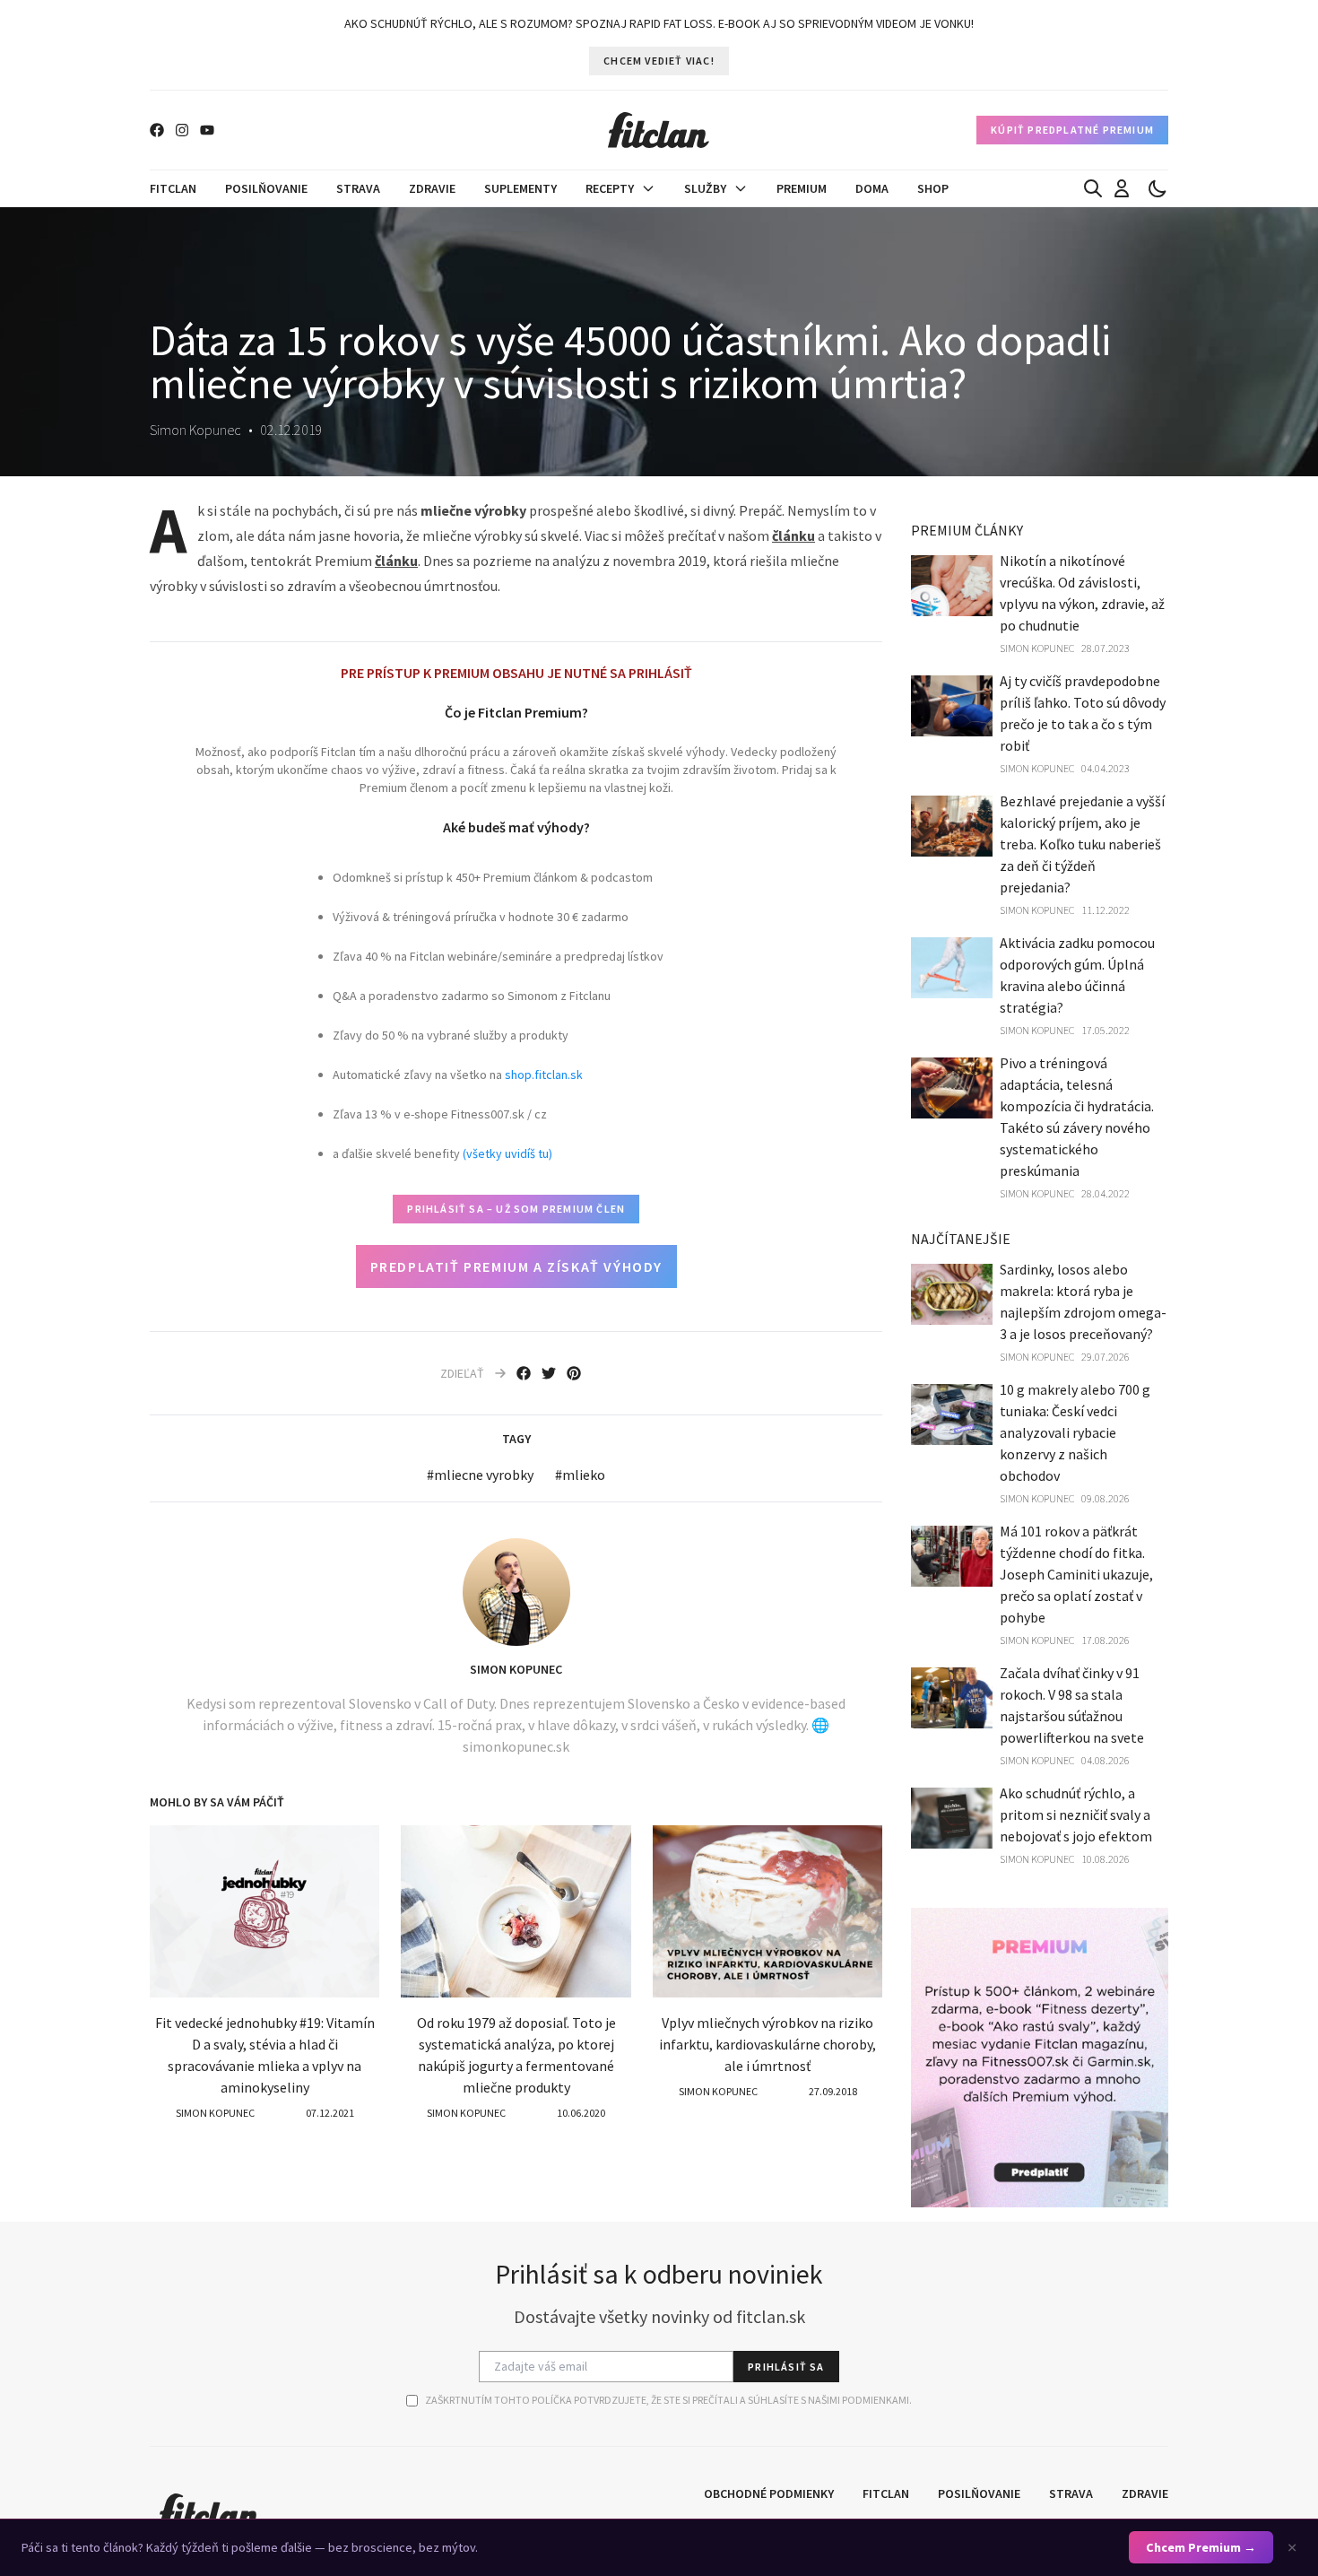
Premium (802, 188)
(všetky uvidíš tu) (507, 1153)
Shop (933, 188)
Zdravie (432, 188)
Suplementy (520, 188)
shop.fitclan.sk (544, 1075)
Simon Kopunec (516, 1669)
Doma (872, 188)
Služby (705, 188)
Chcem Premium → (1201, 2547)
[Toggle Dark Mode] (1158, 188)
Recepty (610, 188)
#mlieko (580, 1475)
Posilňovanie (266, 188)
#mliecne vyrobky (480, 1475)
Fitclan (173, 188)
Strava (358, 188)
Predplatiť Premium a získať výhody (516, 1266)
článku (793, 535)
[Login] (1122, 188)
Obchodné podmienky (769, 2493)
